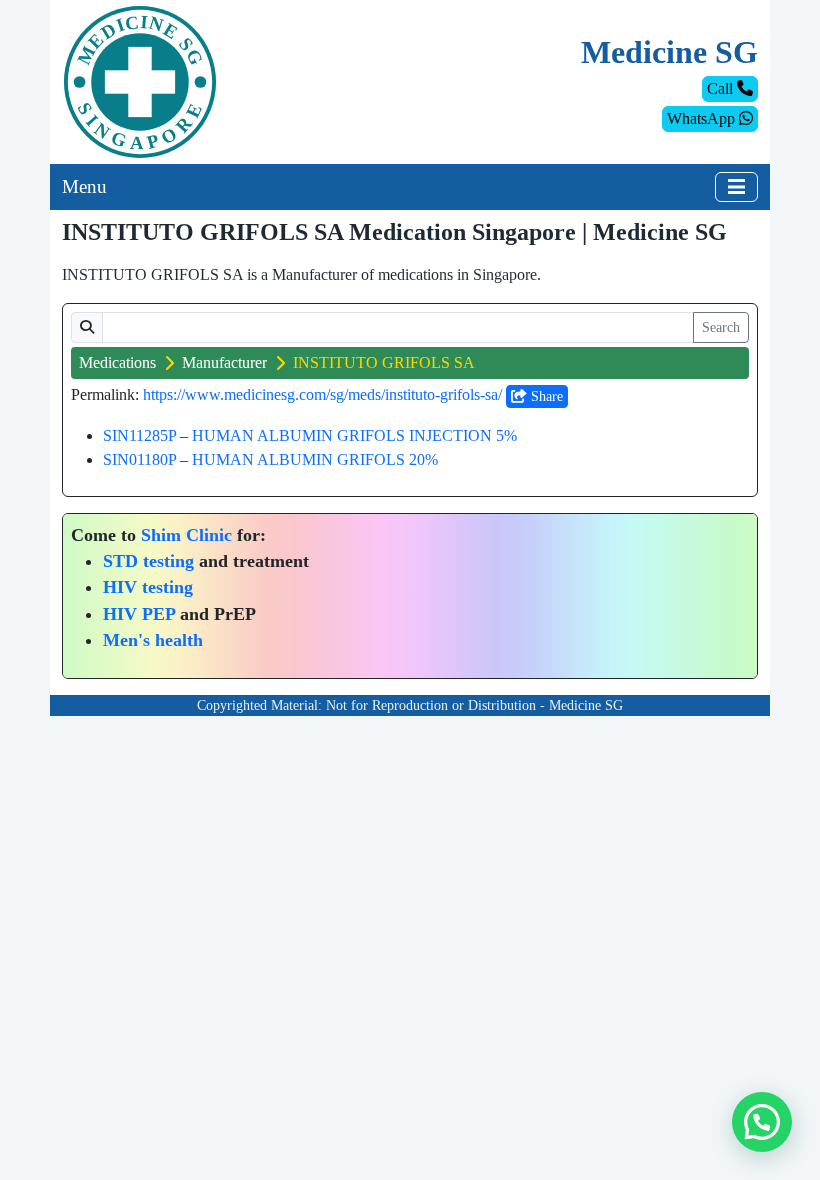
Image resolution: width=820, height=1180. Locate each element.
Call (722, 88)
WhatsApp (703, 118)
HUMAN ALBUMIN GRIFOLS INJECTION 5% (354, 435)
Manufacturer (224, 362)
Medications (117, 362)
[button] (762, 1122)
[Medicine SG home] (140, 80)
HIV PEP (139, 614)
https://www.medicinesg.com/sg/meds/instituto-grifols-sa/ (322, 394)
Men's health (153, 640)
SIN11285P (139, 435)
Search (721, 327)
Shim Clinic (186, 535)
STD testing (148, 561)
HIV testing (148, 587)
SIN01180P (139, 459)
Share (545, 396)
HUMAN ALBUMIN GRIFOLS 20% (315, 459)
